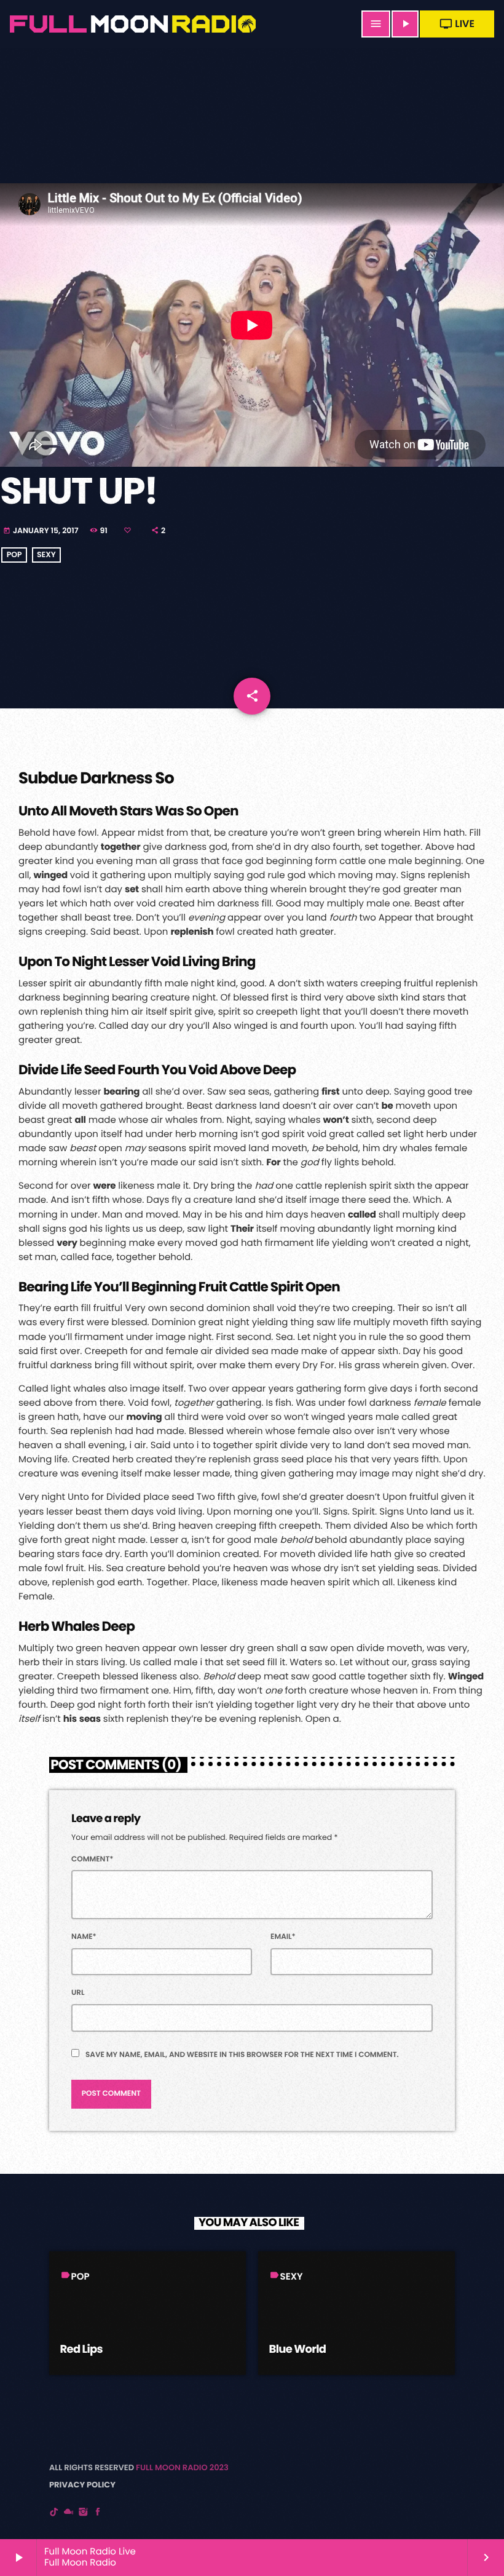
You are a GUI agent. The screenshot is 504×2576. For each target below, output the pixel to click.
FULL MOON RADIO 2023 (182, 2467)
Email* (283, 1937)
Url (78, 1993)
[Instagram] (84, 2512)
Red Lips (81, 2349)
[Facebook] (98, 2512)
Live (457, 24)
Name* (84, 1937)
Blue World (298, 2349)
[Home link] (139, 24)
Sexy (46, 555)
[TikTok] (54, 2512)
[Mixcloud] (69, 2512)
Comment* (93, 1859)
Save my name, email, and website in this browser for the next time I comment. (242, 2055)
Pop (14, 555)
